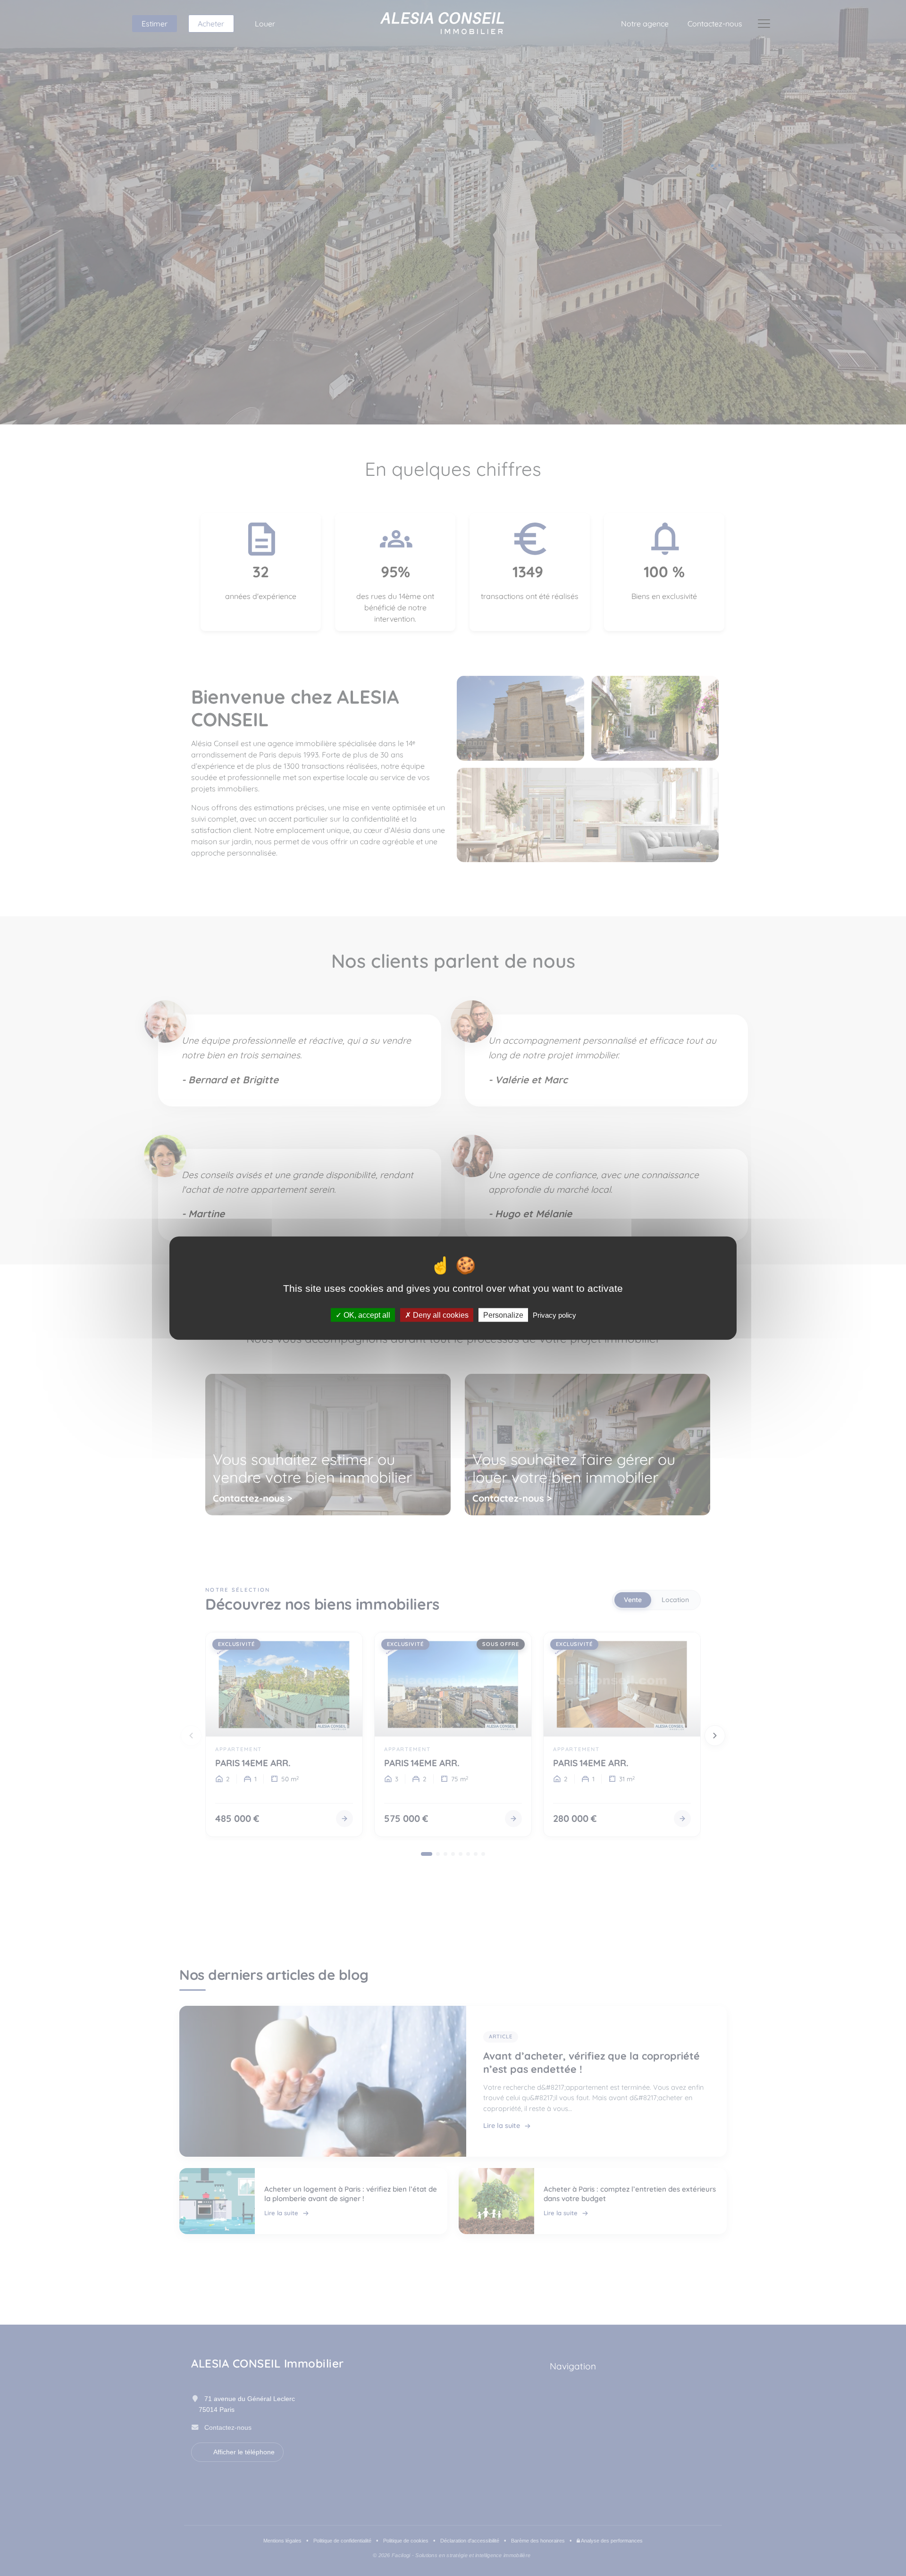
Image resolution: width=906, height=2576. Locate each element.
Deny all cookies (440, 1315)
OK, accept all (366, 1315)
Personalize (503, 1315)
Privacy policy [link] (554, 1315)
